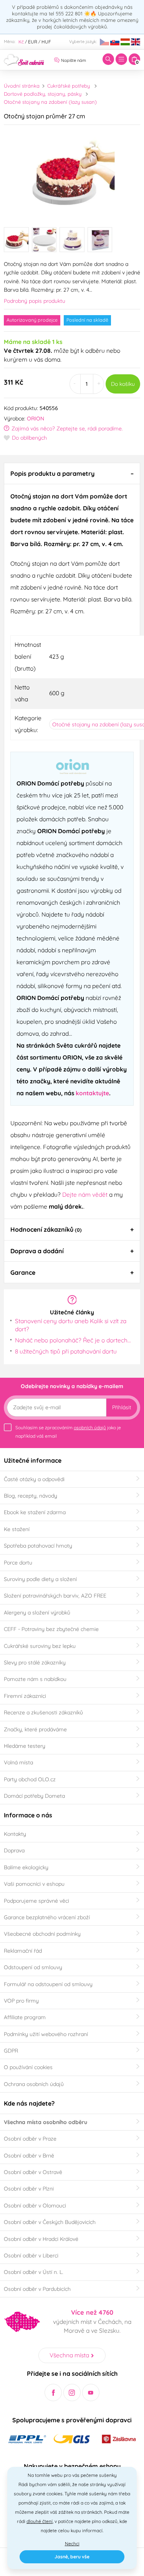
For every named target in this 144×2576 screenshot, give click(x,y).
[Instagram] (72, 2392)
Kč (21, 42)
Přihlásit (122, 1407)
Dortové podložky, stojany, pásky (43, 94)
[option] (72, 173)
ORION (36, 419)
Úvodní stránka (22, 86)
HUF (46, 42)
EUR (33, 42)
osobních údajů (90, 1428)
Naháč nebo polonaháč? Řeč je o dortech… (73, 1340)
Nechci (72, 2544)
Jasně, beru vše (72, 2557)
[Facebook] (53, 2392)
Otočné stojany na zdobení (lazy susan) (50, 102)
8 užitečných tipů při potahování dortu (66, 1351)
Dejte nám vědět (85, 1194)
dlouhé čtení (40, 2521)
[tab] (72, 473)
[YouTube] (91, 2392)
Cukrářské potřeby (69, 86)
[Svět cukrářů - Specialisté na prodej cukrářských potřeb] (24, 59)
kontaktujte (92, 1093)
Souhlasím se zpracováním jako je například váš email (68, 1432)
